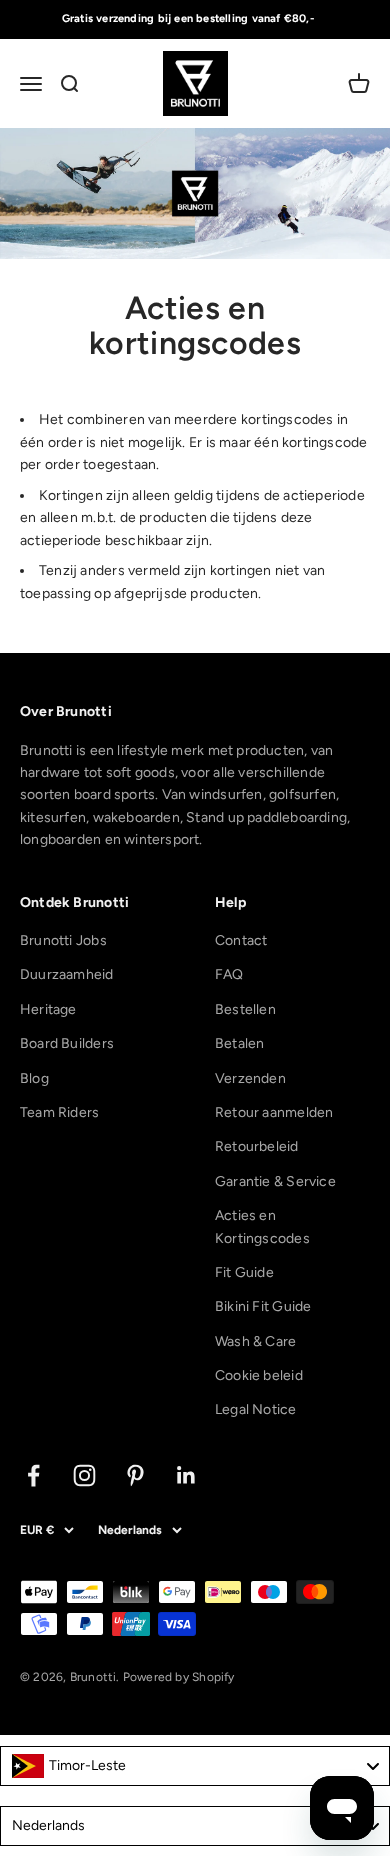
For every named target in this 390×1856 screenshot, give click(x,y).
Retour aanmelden (274, 1112)
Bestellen (245, 1009)
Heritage (48, 1009)
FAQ (229, 974)
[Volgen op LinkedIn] (186, 1475)
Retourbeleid (257, 1146)
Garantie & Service (275, 1181)
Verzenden (250, 1078)
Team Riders (59, 1112)
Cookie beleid (259, 1375)
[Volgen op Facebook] (33, 1475)
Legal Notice (256, 1409)
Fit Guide (244, 1272)
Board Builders (67, 1043)
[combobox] (195, 1766)
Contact (241, 940)
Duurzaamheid (67, 974)
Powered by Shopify (179, 1677)
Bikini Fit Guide (263, 1306)
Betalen (239, 1043)
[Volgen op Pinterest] (135, 1475)
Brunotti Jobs (63, 940)
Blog (34, 1078)
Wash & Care (255, 1341)
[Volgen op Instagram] (84, 1475)
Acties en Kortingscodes (262, 1226)
